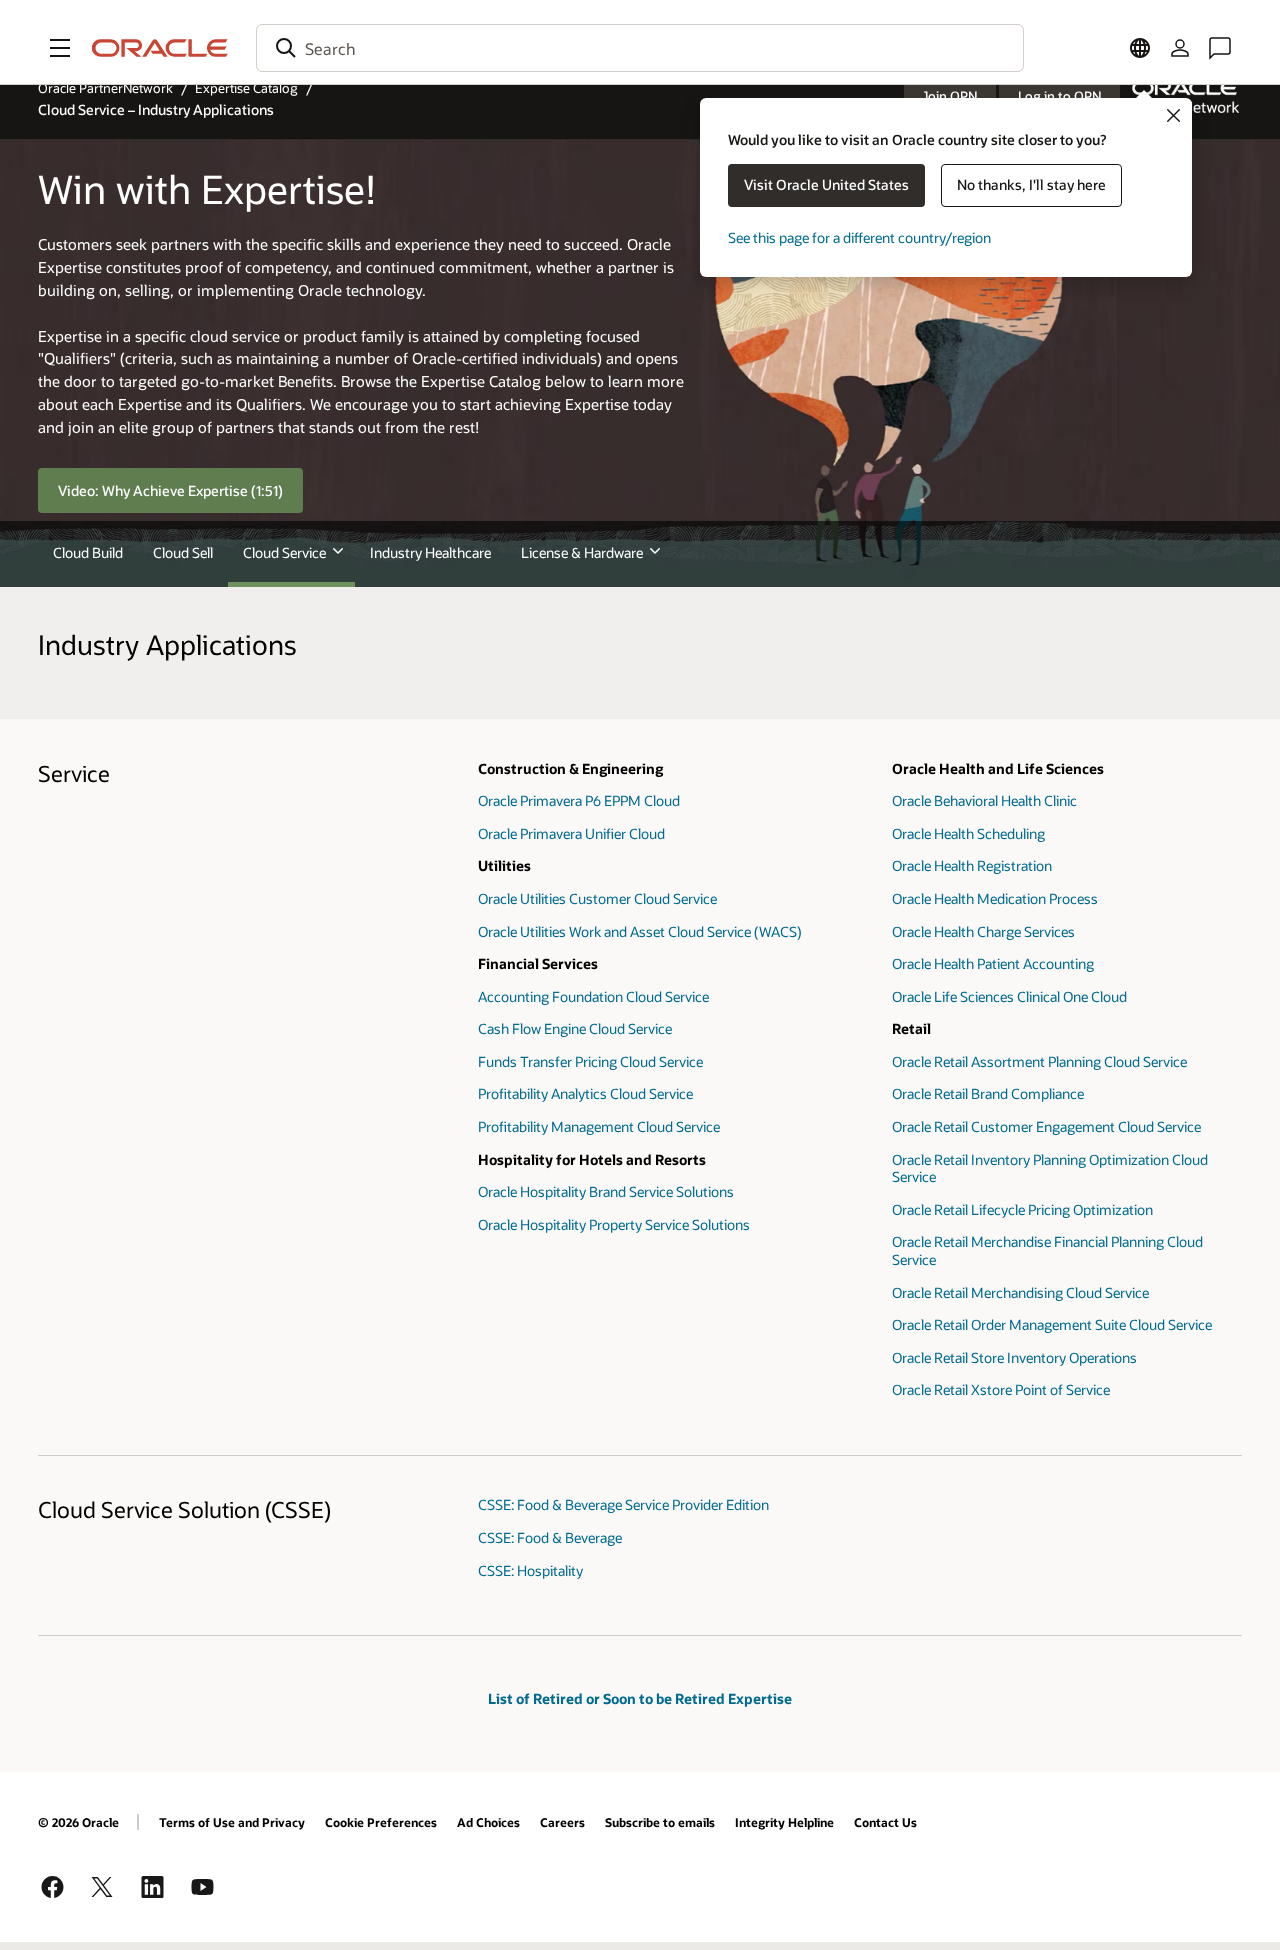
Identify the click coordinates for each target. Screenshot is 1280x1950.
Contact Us (885, 1822)
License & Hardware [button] (582, 552)
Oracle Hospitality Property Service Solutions (614, 1224)
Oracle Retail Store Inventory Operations (1014, 1357)
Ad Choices (488, 1822)
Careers (562, 1822)
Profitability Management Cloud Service (599, 1126)
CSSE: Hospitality (530, 1570)
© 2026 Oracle (78, 1822)
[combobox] (640, 48)
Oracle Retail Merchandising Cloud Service (1020, 1292)
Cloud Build (88, 552)
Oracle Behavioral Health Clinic (984, 800)
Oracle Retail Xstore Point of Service (1001, 1389)
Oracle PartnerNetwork (105, 88)
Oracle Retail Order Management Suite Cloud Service (1052, 1324)
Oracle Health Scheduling (968, 833)
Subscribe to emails (660, 1822)
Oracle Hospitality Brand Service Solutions (606, 1191)
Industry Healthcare (430, 552)
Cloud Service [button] (284, 552)
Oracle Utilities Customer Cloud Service (597, 898)
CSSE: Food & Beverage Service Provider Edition (623, 1504)
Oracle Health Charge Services (983, 931)
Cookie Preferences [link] (381, 1822)
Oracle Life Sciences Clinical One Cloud (1009, 996)
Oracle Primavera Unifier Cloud (571, 833)
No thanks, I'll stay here (1031, 184)
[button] (60, 48)
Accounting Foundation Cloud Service (593, 996)
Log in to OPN (1060, 96)
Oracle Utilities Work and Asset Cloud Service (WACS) (640, 931)
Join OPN (950, 96)
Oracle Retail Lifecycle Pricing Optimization (1022, 1209)
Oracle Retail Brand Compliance (988, 1093)
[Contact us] (1220, 48)
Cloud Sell (183, 552)
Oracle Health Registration (972, 865)
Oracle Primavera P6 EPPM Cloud (579, 800)
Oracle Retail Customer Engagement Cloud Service (1046, 1126)
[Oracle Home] (160, 48)
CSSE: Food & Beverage (550, 1537)
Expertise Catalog (246, 88)
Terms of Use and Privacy (232, 1822)
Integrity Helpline (784, 1822)
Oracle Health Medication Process (995, 898)
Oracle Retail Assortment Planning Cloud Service (1039, 1061)
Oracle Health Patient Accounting (993, 963)
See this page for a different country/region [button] (859, 237)
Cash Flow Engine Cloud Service (575, 1028)
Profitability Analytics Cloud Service (585, 1093)
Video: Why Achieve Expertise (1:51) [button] (170, 490)
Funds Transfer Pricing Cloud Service (590, 1061)
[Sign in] (1180, 48)
